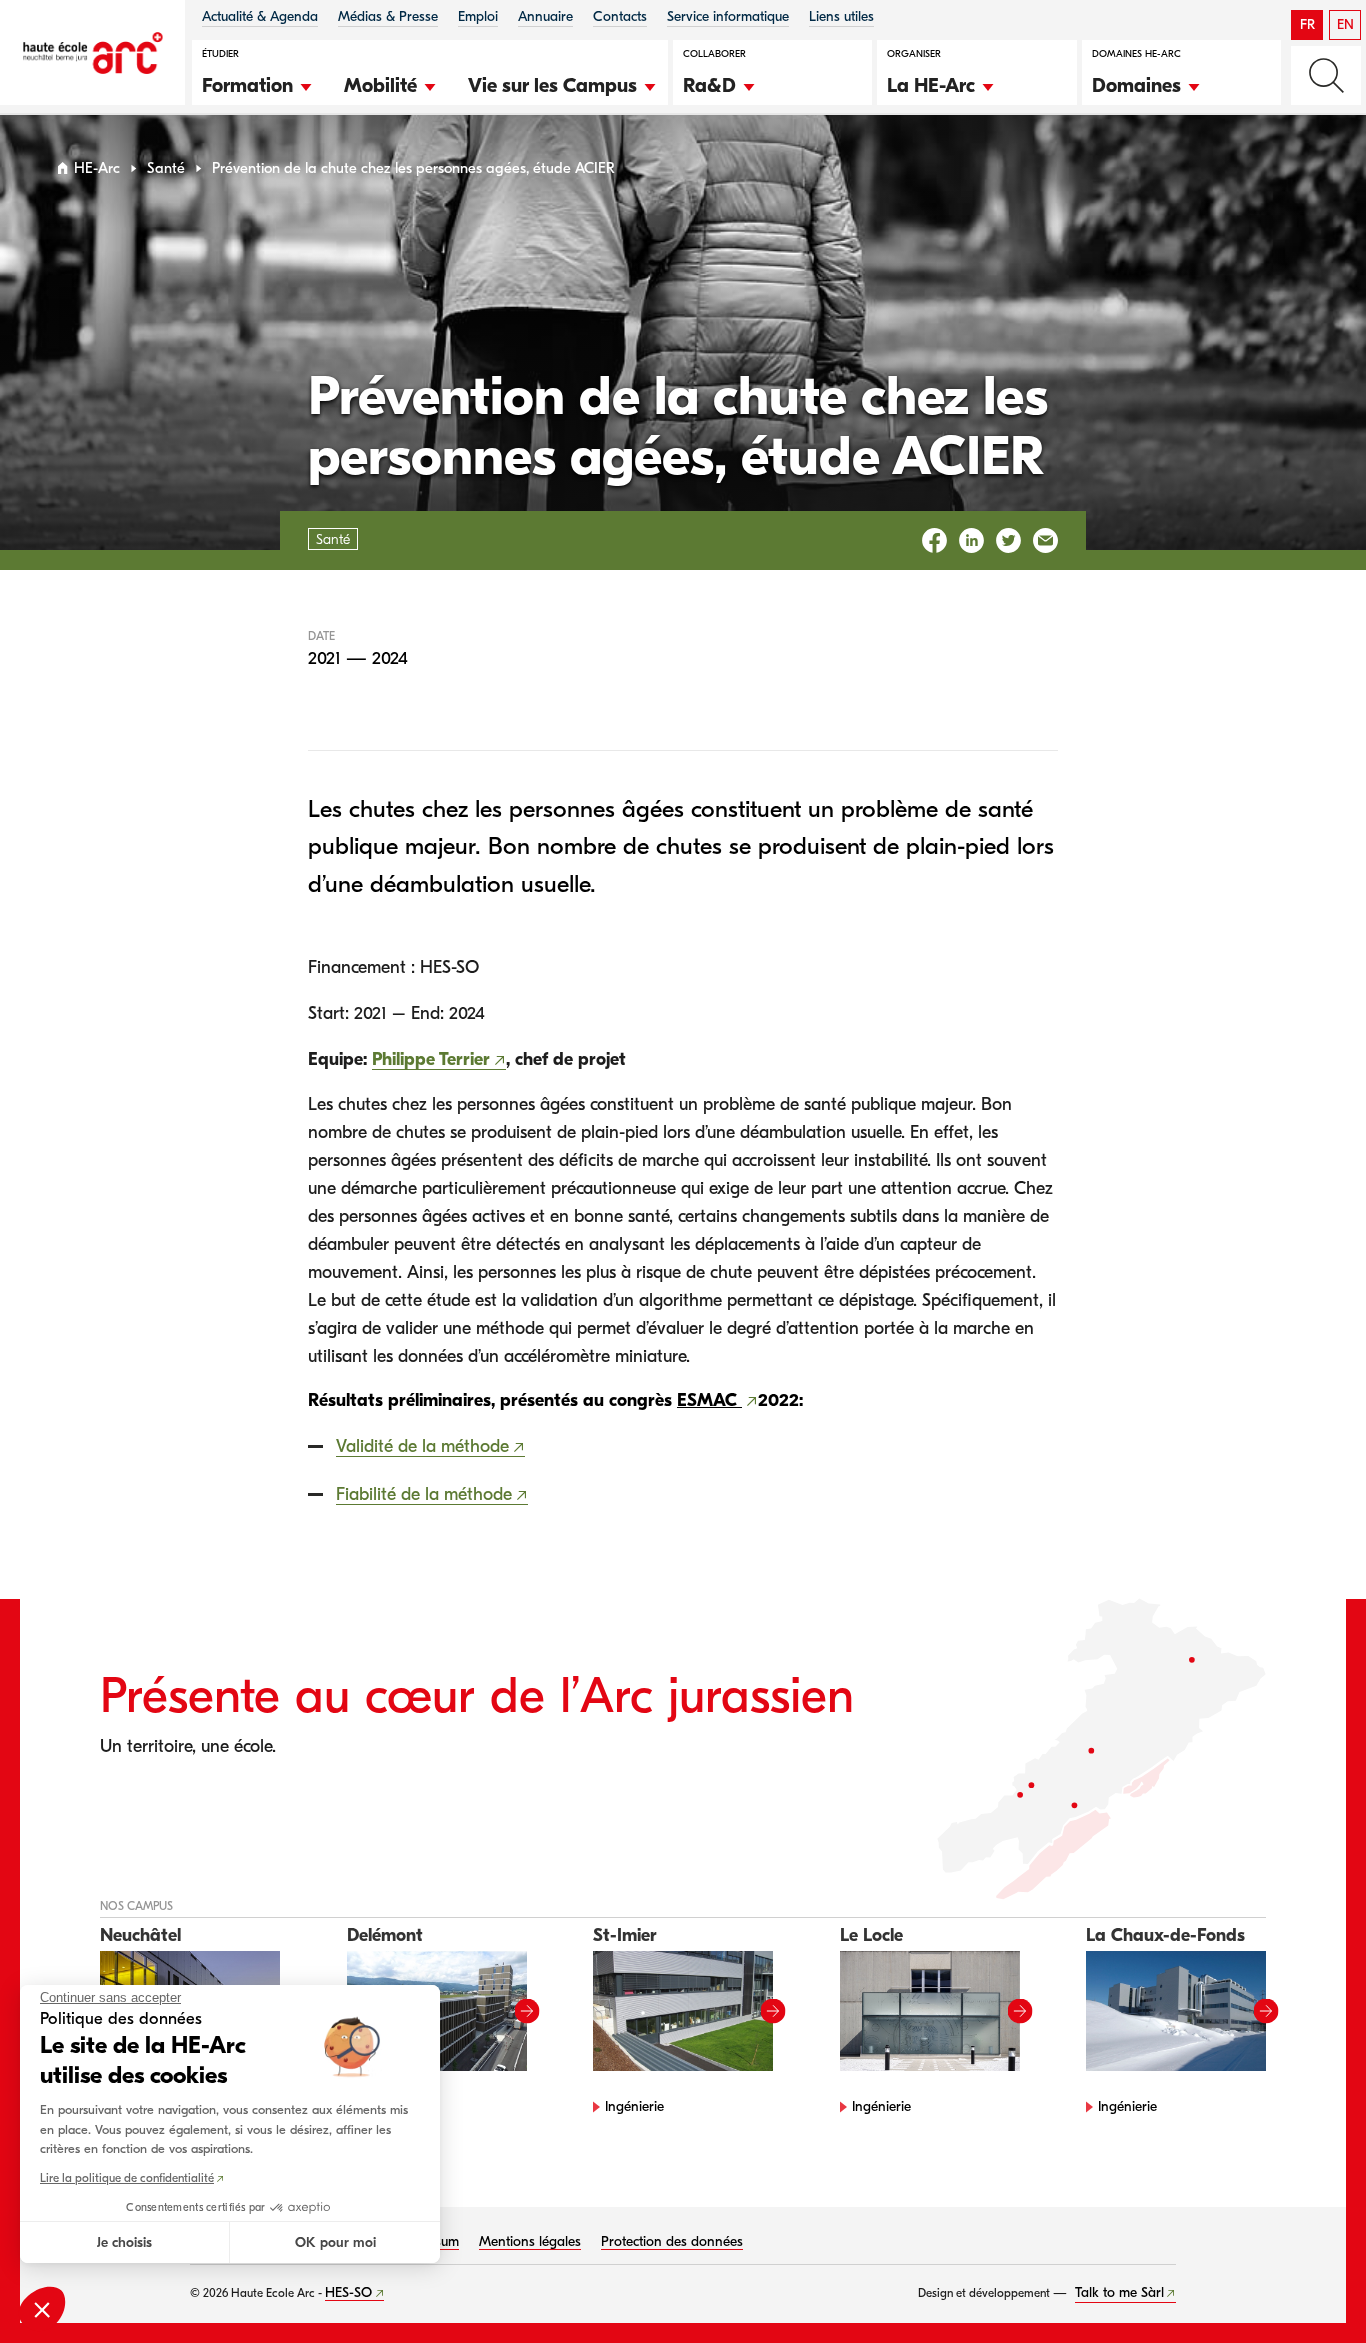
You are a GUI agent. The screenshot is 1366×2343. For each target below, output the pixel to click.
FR (1307, 24)
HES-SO (348, 2292)
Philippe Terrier (431, 1059)
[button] (258, 83)
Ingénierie (634, 2106)
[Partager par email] (1045, 540)
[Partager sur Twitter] (1008, 540)
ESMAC (709, 1400)
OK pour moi (335, 2242)
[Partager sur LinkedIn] (971, 540)
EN (1345, 24)
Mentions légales (530, 2241)
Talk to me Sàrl (1119, 2292)
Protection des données (672, 2241)
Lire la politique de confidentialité (127, 2178)
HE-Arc (97, 168)
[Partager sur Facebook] (934, 540)
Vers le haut (1310, 2287)
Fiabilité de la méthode (424, 1494)
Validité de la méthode (422, 1446)
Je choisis (124, 2242)
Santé (166, 168)
